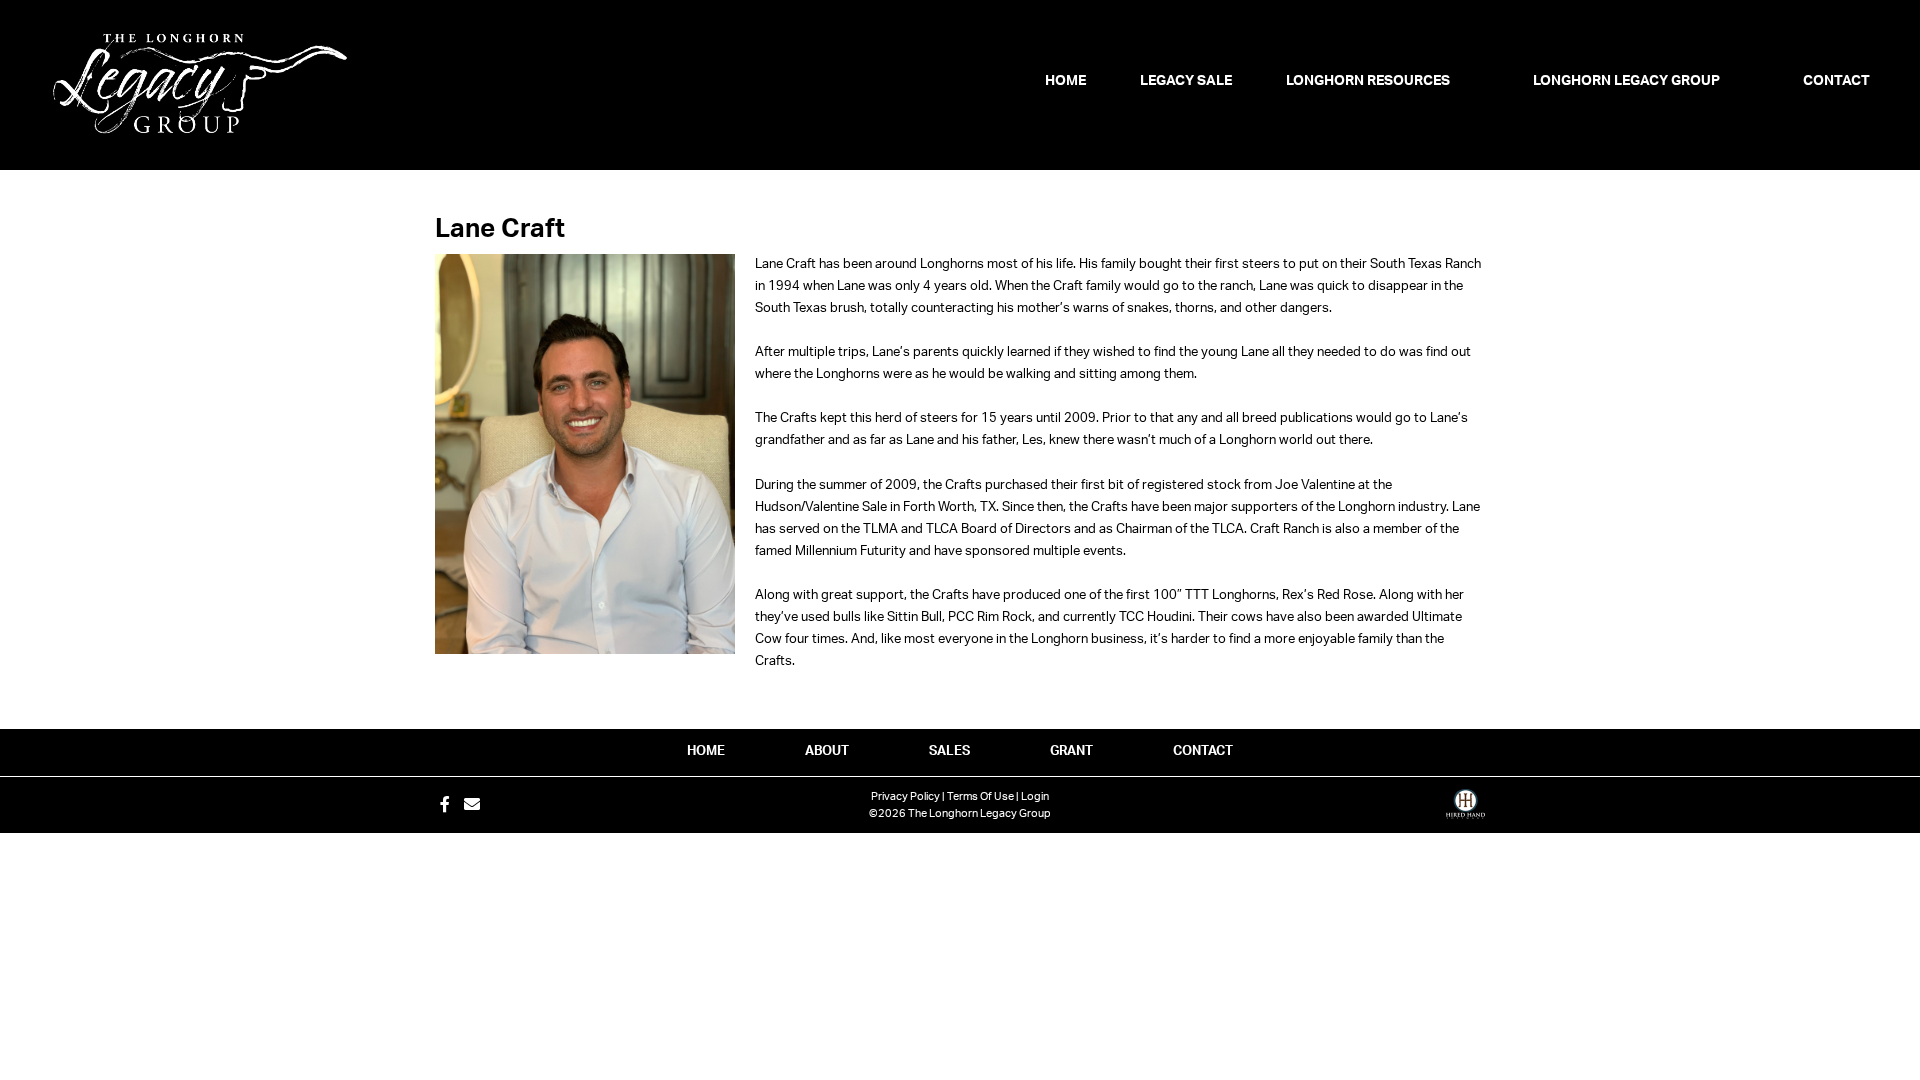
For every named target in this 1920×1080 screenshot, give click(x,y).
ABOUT (827, 751)
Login (1035, 796)
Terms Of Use (980, 796)
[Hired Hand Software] (1465, 811)
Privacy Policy (905, 796)
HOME (706, 751)
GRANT (1071, 751)
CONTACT (1203, 751)
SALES (949, 751)
